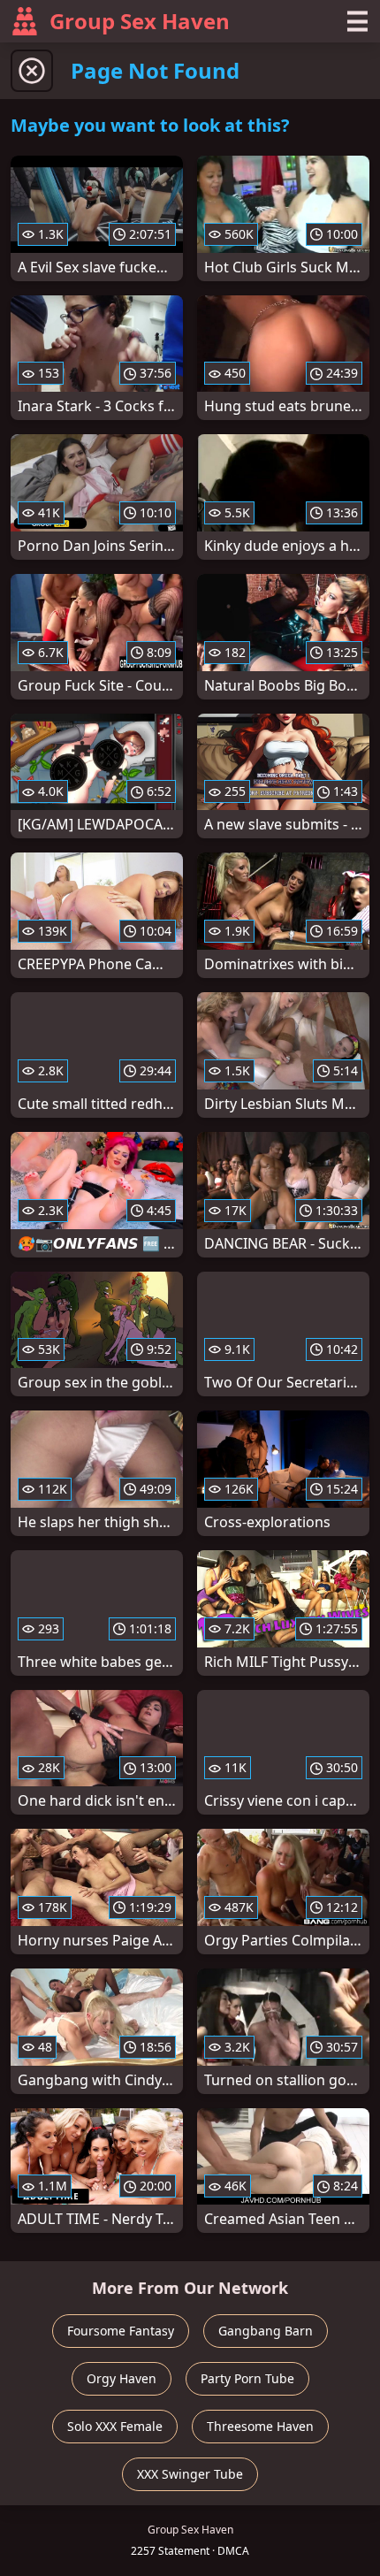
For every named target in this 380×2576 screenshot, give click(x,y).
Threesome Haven (260, 2426)
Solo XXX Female (115, 2426)
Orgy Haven (122, 2378)
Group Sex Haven (140, 21)
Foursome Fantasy (121, 2331)
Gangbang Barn (266, 2331)
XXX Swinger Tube (190, 2474)
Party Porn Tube (247, 2378)
